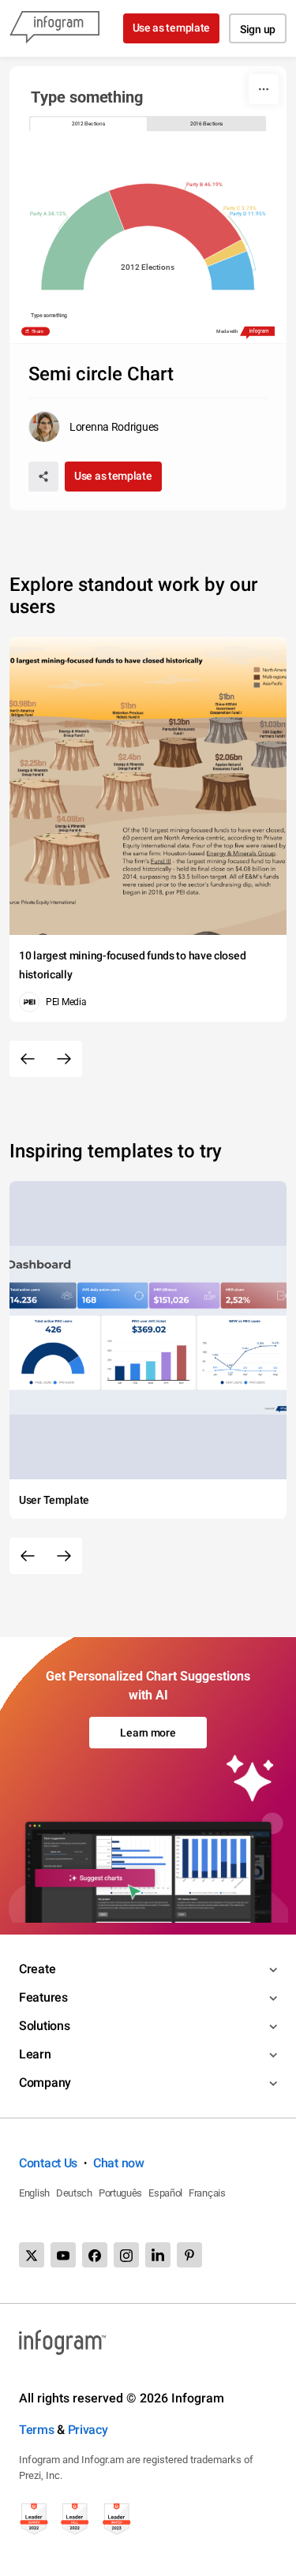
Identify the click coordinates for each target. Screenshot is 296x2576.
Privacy (88, 2430)
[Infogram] (54, 28)
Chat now (119, 2163)
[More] (264, 89)
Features (43, 1997)
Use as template (172, 28)
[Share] (43, 477)
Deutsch (74, 2193)
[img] (83, 240)
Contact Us (48, 2163)
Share (38, 331)
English (34, 2193)
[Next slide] (64, 1059)
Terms (37, 2430)
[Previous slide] (28, 1059)
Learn (35, 2054)
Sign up (258, 29)
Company (45, 2082)
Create (37, 1969)
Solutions (44, 2026)
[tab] (89, 123)
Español (165, 2193)
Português (120, 2193)
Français (207, 2193)
